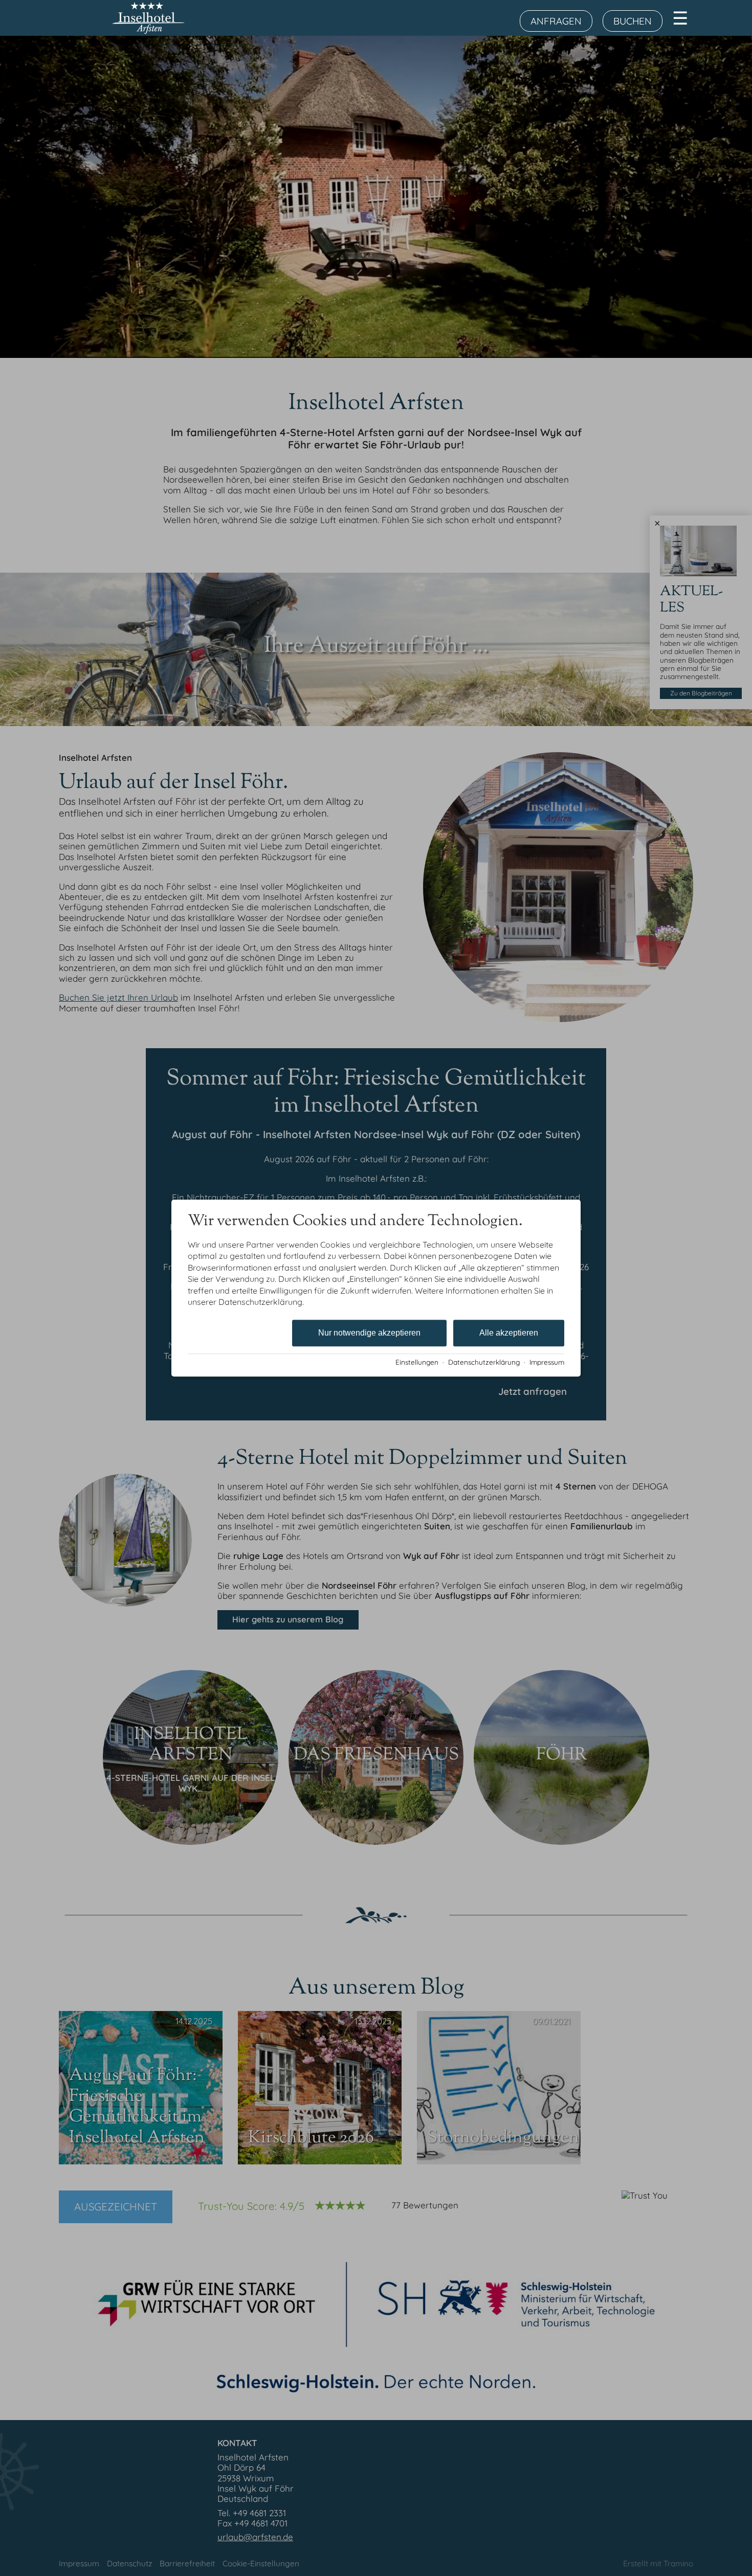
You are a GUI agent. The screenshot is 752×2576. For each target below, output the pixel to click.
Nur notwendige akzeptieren (369, 1333)
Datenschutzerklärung (484, 1362)
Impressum (547, 1362)
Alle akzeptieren (509, 1333)
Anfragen (556, 21)
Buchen (633, 21)
